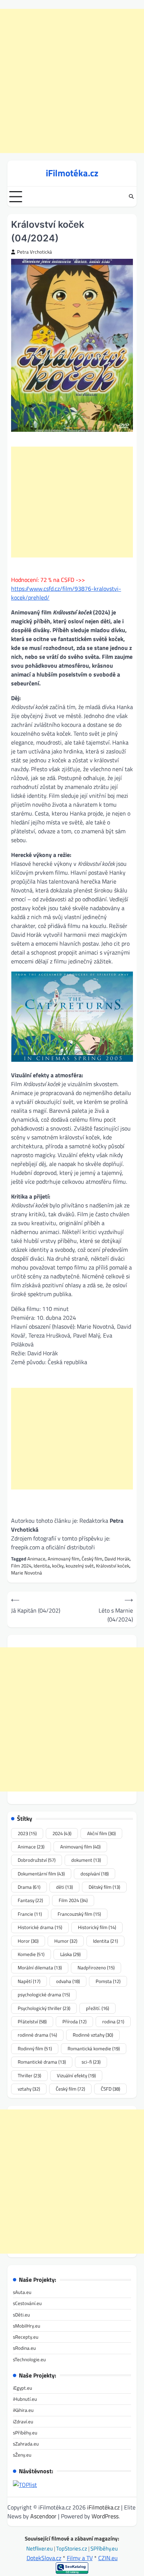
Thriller (29, 2075)
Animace (36, 1559)
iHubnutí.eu (25, 2399)
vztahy (29, 2089)
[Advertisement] (72, 81)
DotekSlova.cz (44, 2558)
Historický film (97, 1927)
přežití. (97, 2008)
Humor (66, 1941)
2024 (62, 1833)
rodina (113, 2021)
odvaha (68, 1981)
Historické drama (40, 1927)
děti (64, 1887)
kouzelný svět (80, 1566)
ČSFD (110, 2089)
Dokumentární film (41, 1874)
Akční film (101, 1833)
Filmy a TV (80, 2558)
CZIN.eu (108, 2558)
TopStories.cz (72, 2548)
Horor (28, 1941)
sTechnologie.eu (29, 2359)
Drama (29, 1887)
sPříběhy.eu (25, 2433)
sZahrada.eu (26, 2444)
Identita (42, 1566)
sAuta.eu (22, 2292)
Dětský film (104, 1887)
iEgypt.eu (23, 2388)
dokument (86, 1860)
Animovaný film (64, 1559)
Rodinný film (35, 2048)
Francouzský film (79, 1914)
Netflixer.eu (40, 2548)
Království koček (113, 1566)
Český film (92, 1559)
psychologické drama (44, 1994)
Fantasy (30, 1900)
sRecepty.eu (26, 2337)
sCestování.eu (27, 2303)
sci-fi (91, 2062)
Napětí (29, 1981)
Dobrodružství (37, 1860)
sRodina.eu (24, 2348)
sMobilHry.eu (27, 2326)
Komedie (31, 1954)
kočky (58, 1566)
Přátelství (32, 2021)
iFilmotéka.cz (72, 173)
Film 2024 (21, 1566)
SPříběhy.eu (104, 2548)
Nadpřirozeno (96, 1967)
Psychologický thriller (44, 2008)
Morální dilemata (40, 1967)
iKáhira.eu (23, 2410)
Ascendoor (43, 2516)
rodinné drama (37, 2035)
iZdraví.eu (23, 2421)
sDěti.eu (21, 2315)
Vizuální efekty (76, 2075)
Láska (70, 1954)
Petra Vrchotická (35, 252)
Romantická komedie (94, 2048)
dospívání (95, 1874)
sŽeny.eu (22, 2455)
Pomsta (108, 1981)
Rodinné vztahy (93, 2035)
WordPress (105, 2516)
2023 (27, 1833)
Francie (30, 1914)
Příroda (74, 2021)
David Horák (117, 1559)
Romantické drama (42, 2062)
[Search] (131, 197)
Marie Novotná (27, 1573)
